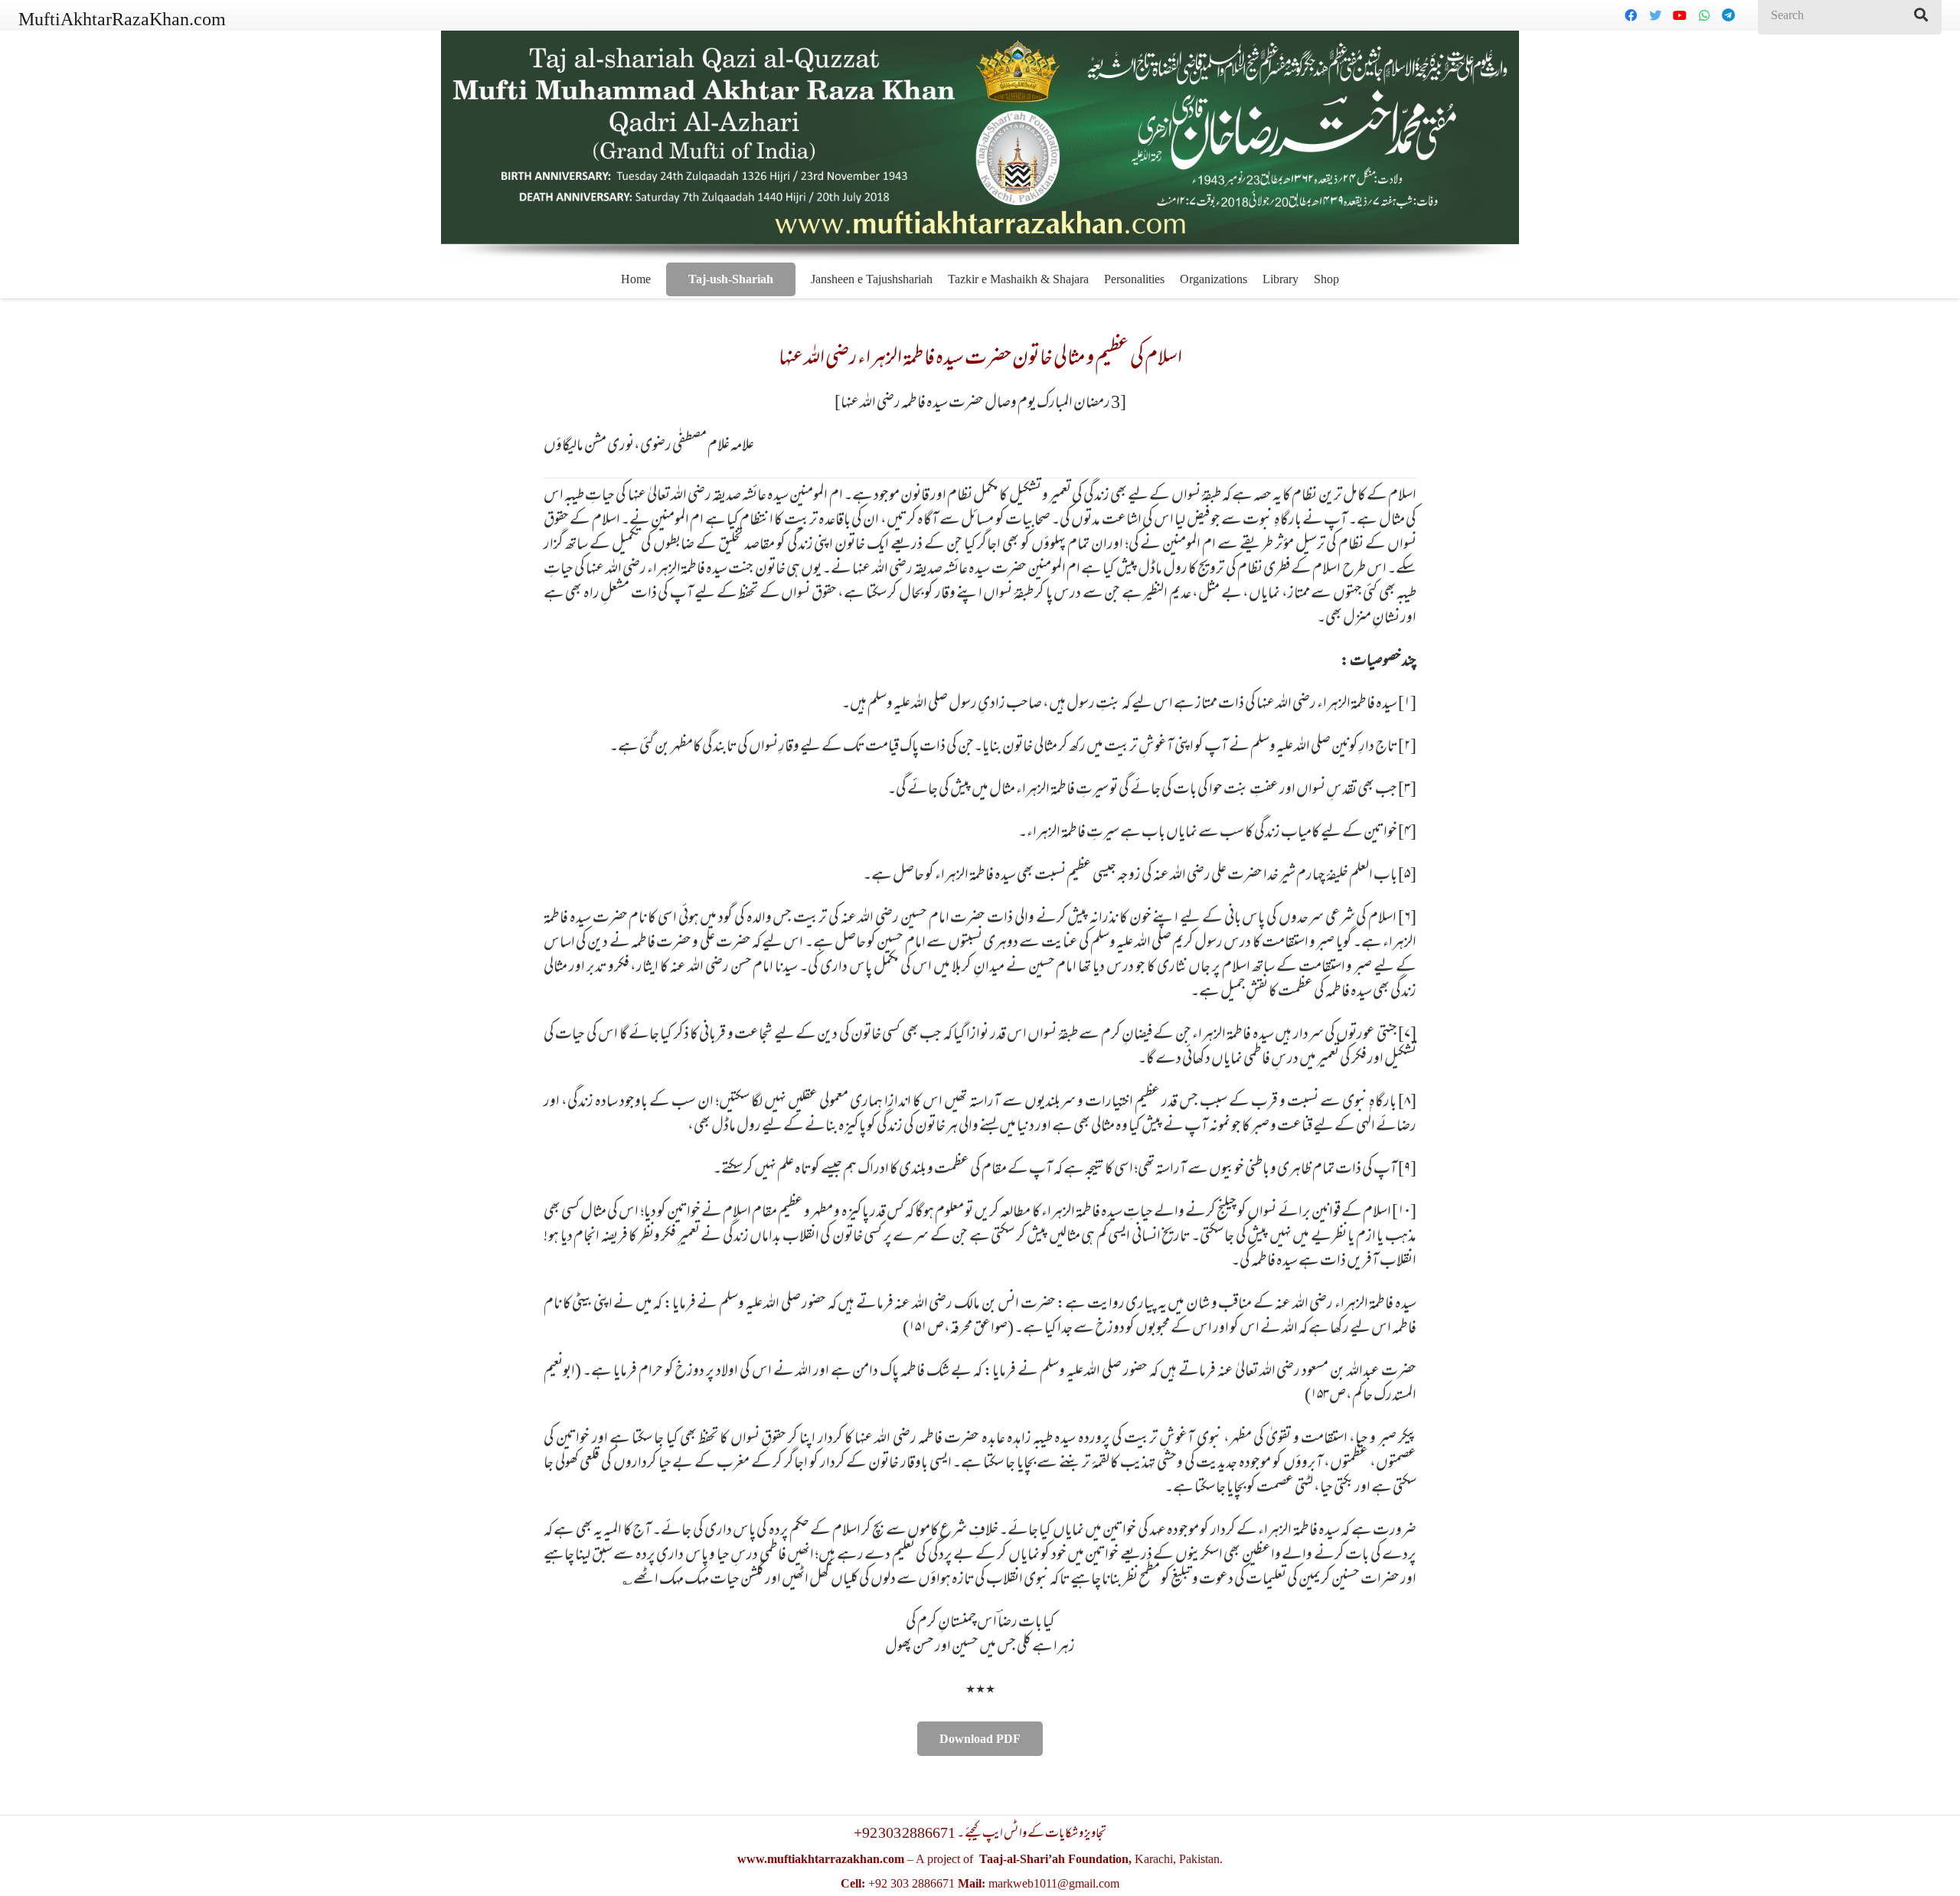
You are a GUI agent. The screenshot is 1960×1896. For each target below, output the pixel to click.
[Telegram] (1729, 15)
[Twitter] (1655, 15)
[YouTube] (1680, 15)
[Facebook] (1631, 15)
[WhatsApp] (1704, 15)
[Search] (1921, 15)
